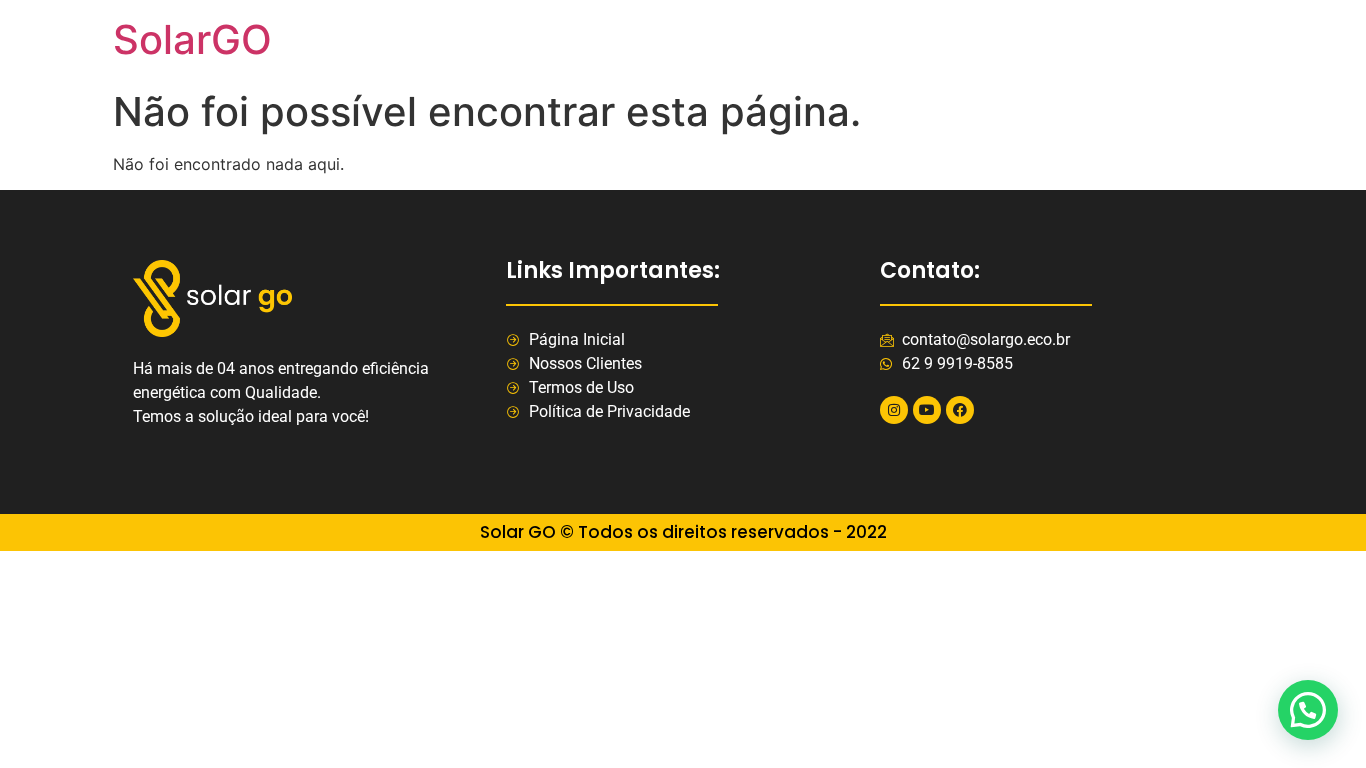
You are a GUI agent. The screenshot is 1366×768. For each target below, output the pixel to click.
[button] (1308, 710)
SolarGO (192, 39)
